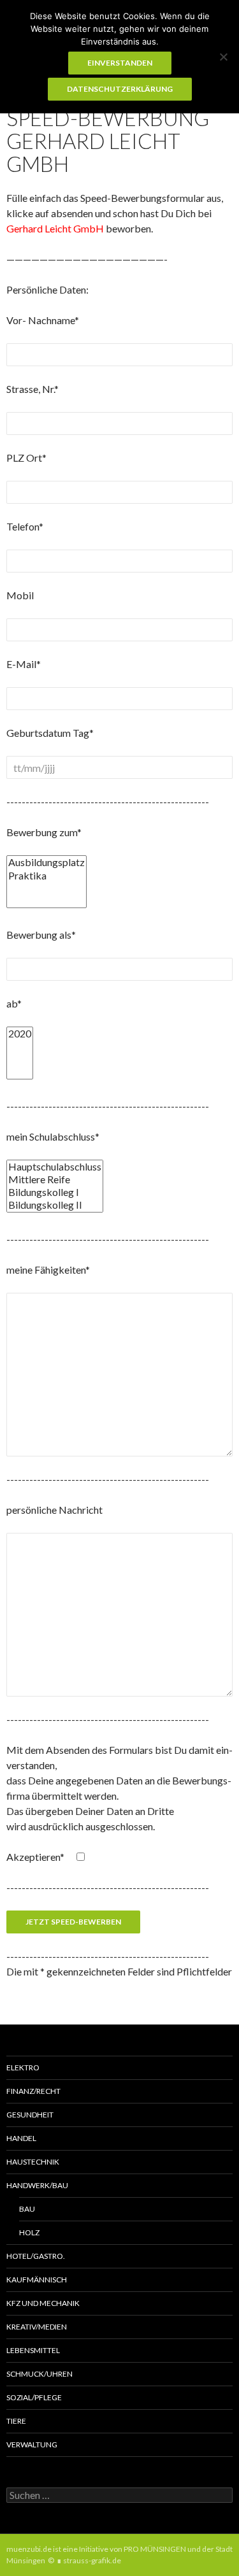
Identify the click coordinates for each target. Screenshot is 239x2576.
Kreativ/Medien (37, 2327)
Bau (27, 2209)
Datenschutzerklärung (120, 89)
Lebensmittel (33, 2350)
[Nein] (223, 57)
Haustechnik (33, 2162)
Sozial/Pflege (34, 2397)
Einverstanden (120, 63)
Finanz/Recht (33, 2091)
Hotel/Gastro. (36, 2256)
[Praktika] (47, 876)
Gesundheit (30, 2115)
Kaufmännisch (37, 2280)
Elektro (23, 2067)
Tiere (16, 2421)
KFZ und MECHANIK (43, 2303)
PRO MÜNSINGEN (155, 2549)
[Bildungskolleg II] (55, 1205)
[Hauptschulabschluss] (55, 1167)
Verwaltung (32, 2444)
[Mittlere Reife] (55, 1179)
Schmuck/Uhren (40, 2374)
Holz (29, 2232)
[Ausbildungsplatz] (47, 862)
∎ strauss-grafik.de (89, 2560)
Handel (21, 2138)
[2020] (20, 1034)
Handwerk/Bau (37, 2185)
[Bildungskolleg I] (55, 1192)
